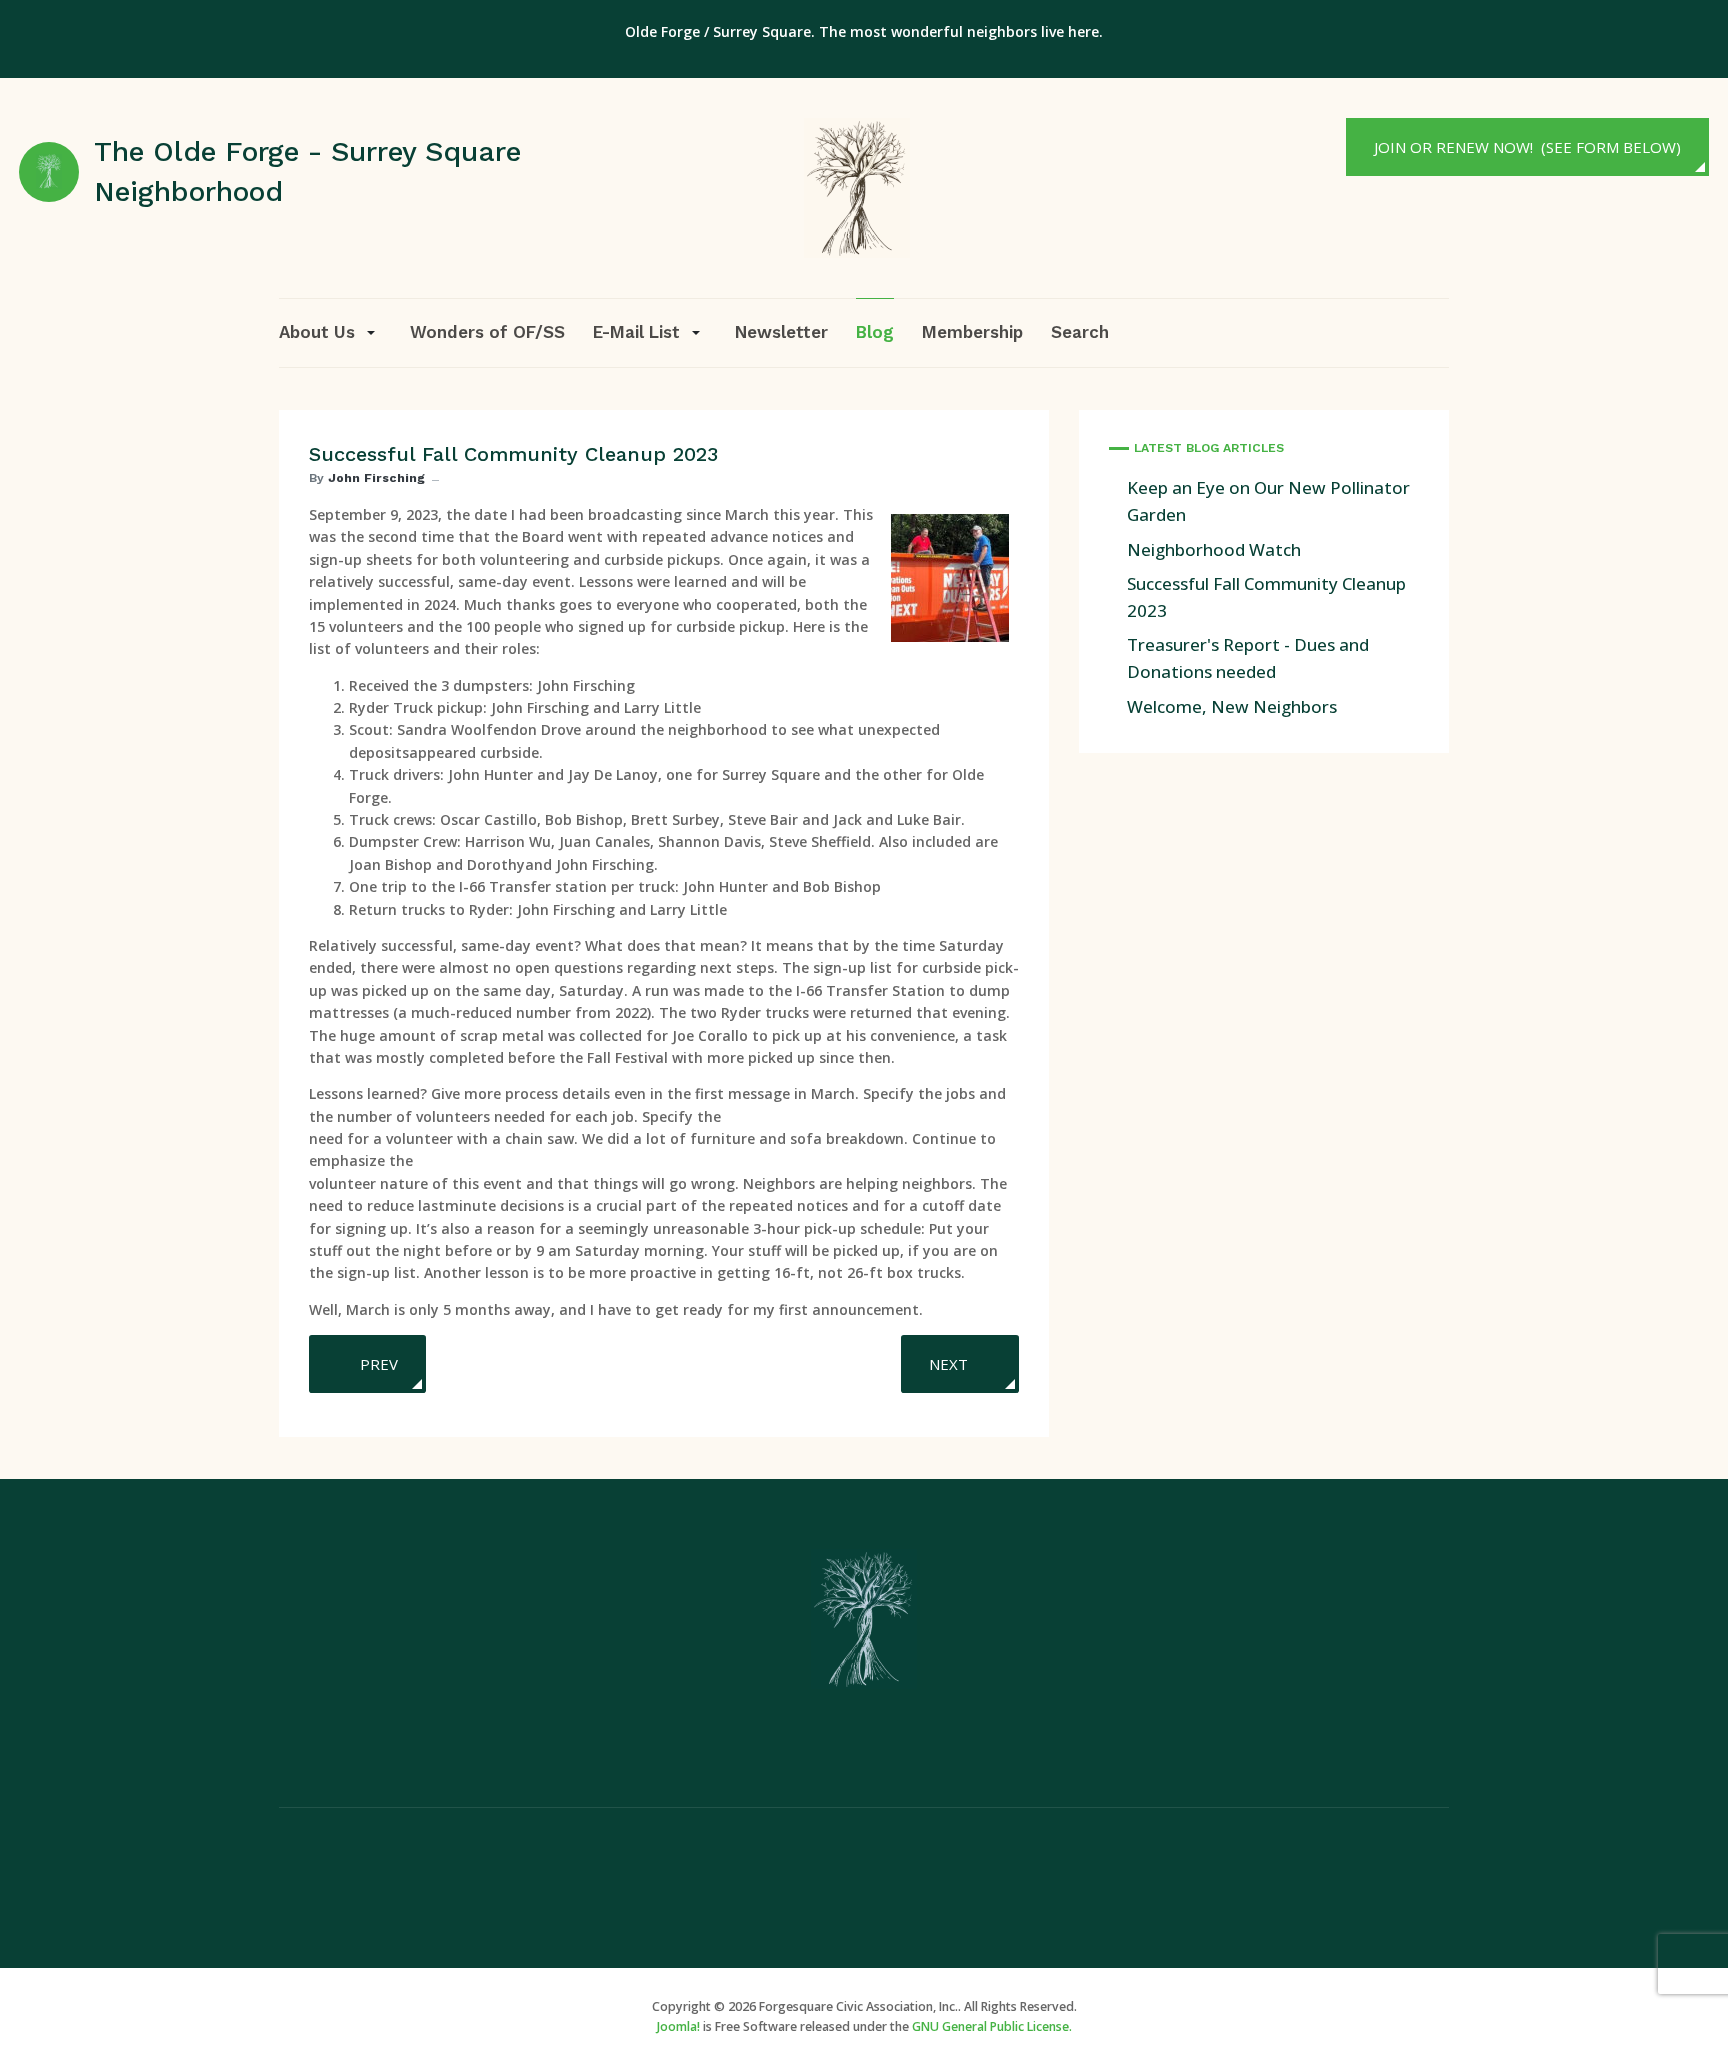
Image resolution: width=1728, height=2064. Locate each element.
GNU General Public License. (992, 2026)
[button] (330, 332)
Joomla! (678, 2026)
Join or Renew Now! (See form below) (1527, 147)
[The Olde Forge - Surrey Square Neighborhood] (857, 186)
